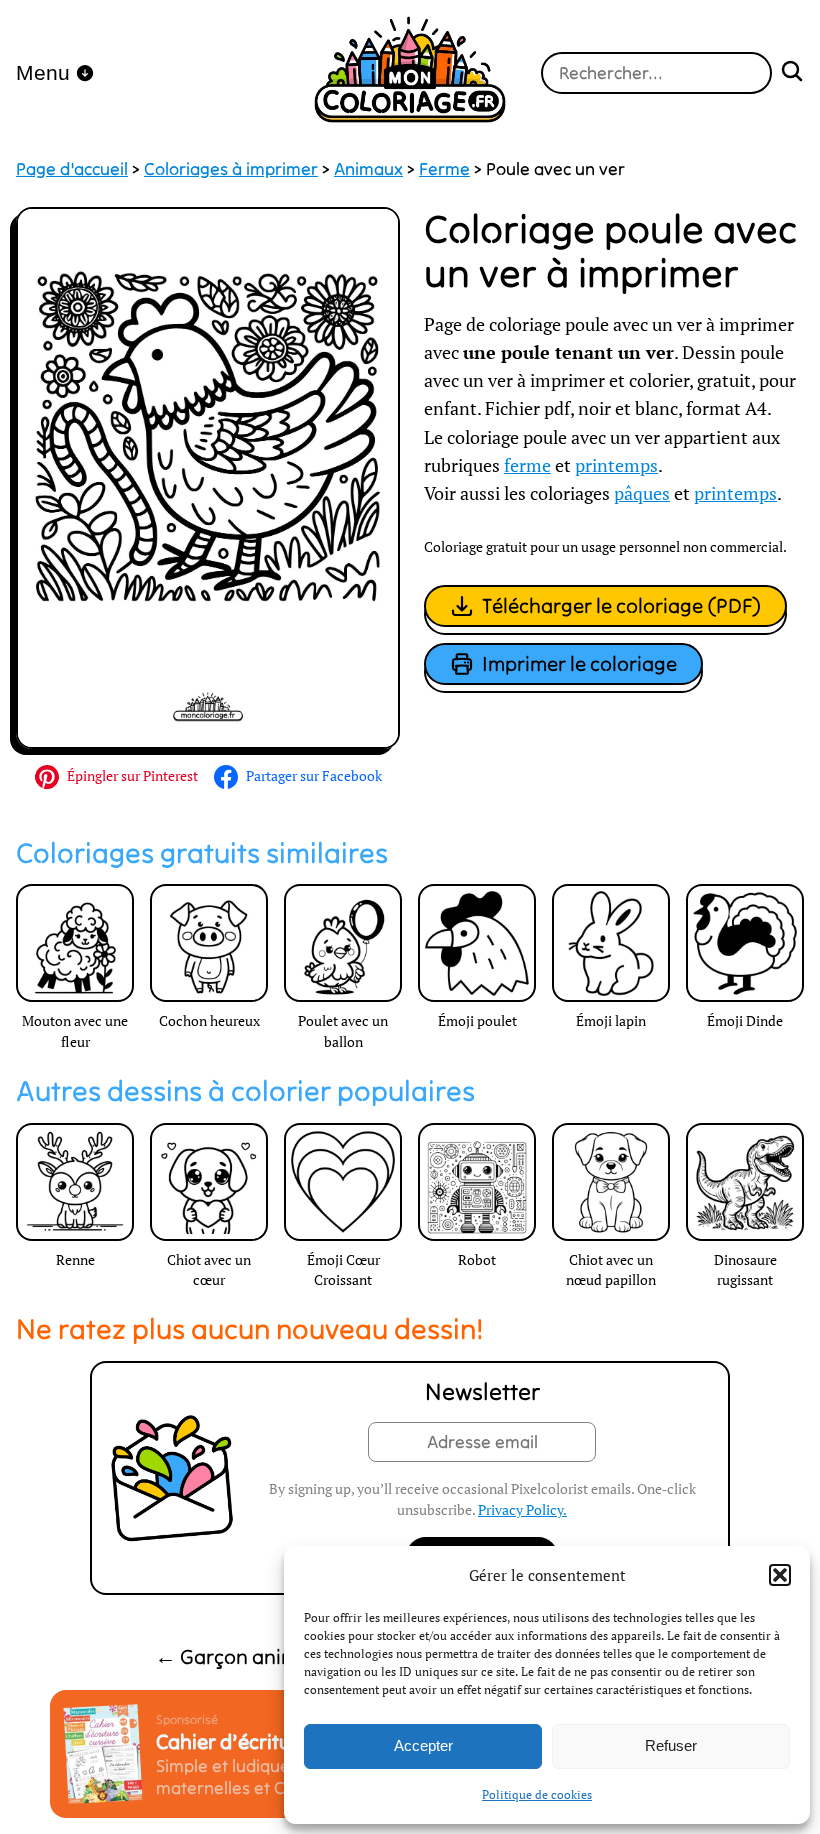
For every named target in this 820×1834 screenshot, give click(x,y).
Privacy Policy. (522, 1509)
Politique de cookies (537, 1794)
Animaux (368, 169)
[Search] (792, 73)
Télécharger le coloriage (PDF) (621, 605)
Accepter (423, 1745)
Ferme (444, 169)
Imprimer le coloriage (579, 663)
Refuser (671, 1745)
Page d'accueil (72, 169)
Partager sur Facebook (314, 775)
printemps (616, 465)
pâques (642, 493)
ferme (527, 465)
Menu (43, 72)
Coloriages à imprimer (231, 169)
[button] (780, 1575)
